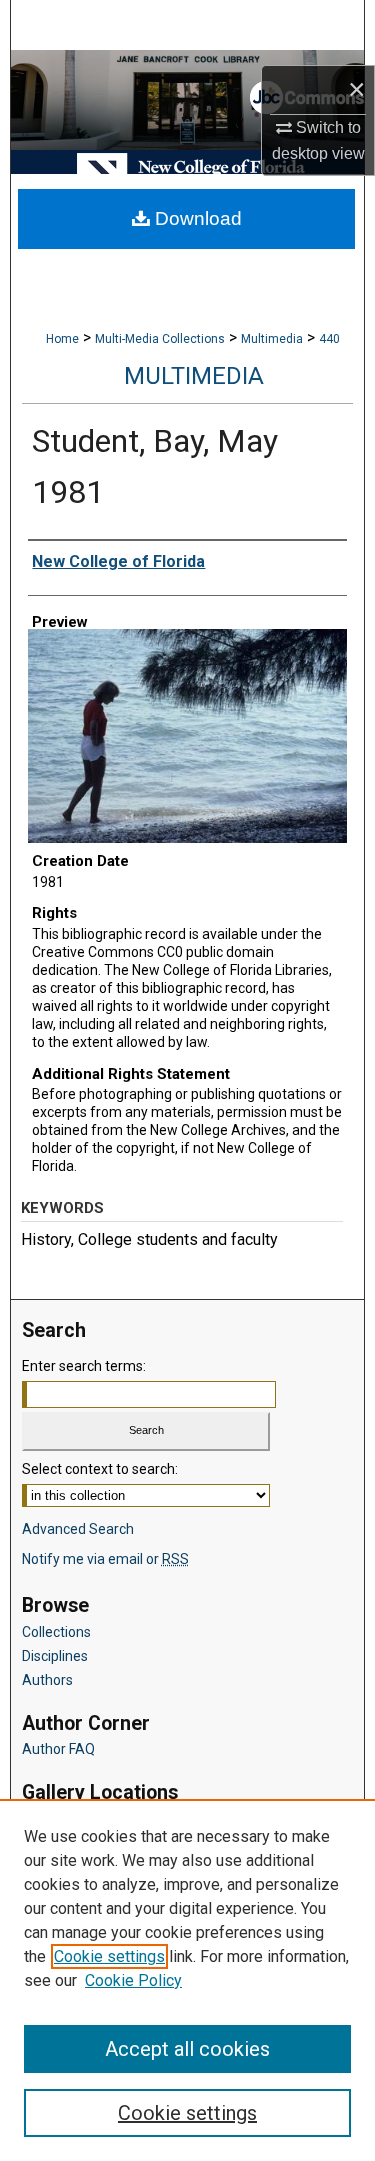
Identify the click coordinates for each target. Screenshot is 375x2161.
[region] (187, 1980)
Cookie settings (109, 1956)
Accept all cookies (187, 2049)
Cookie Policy (133, 1980)
